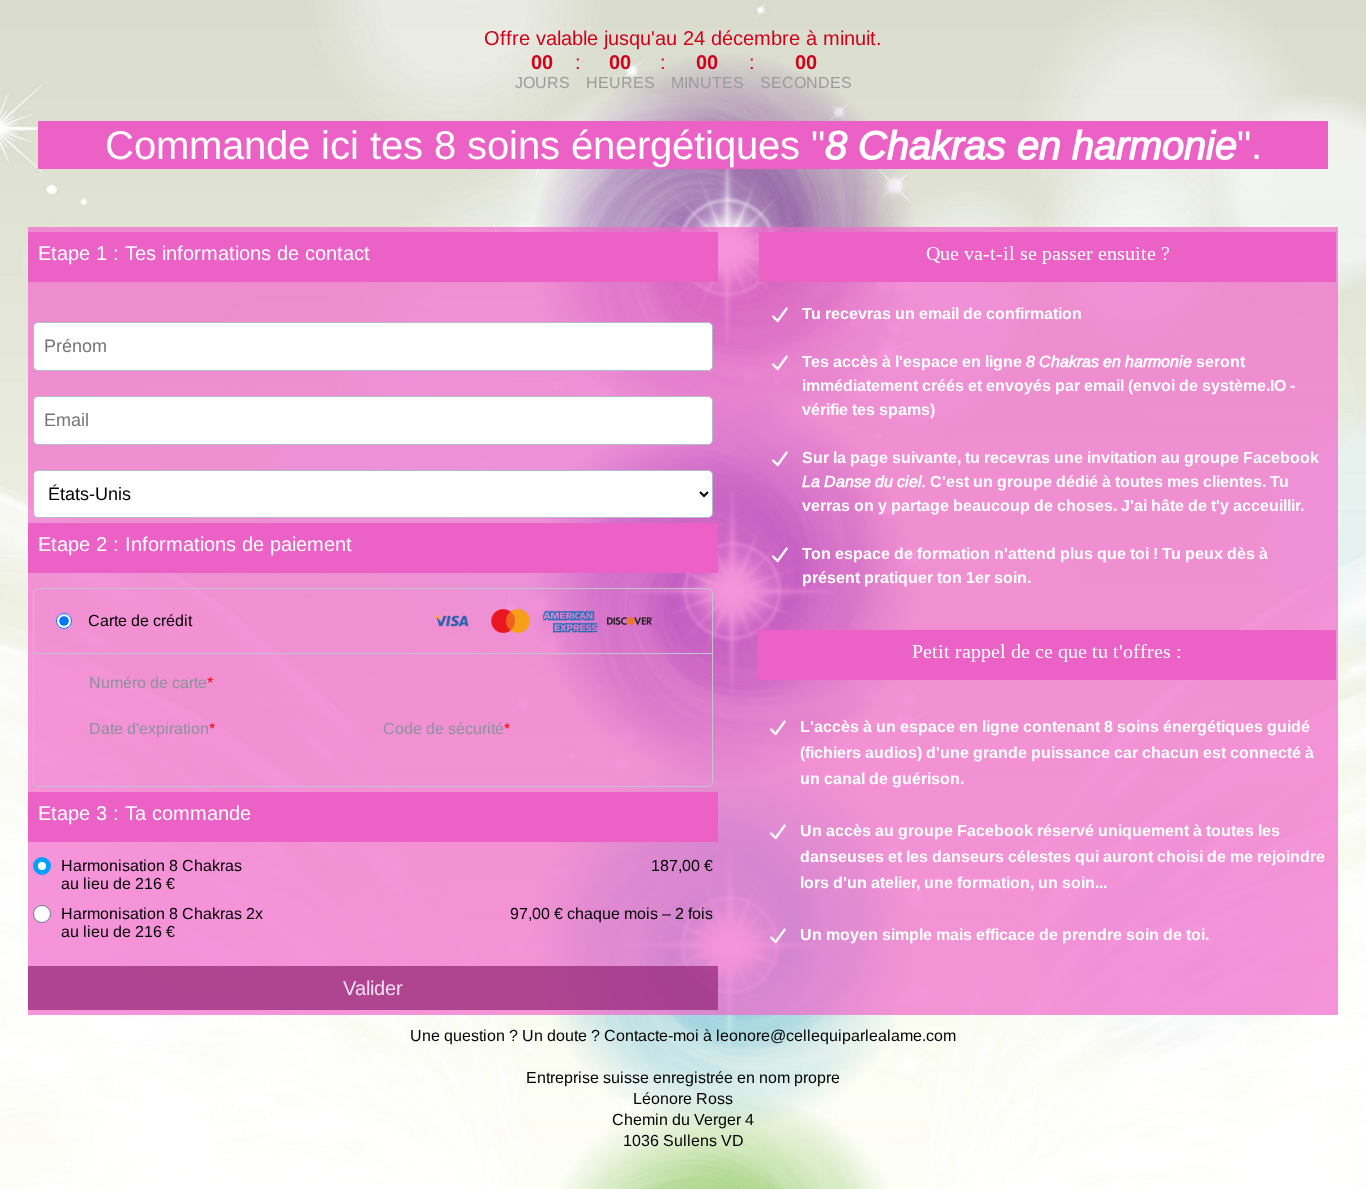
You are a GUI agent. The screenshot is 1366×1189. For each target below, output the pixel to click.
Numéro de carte (148, 682)
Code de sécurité (443, 728)
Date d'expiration (149, 728)
